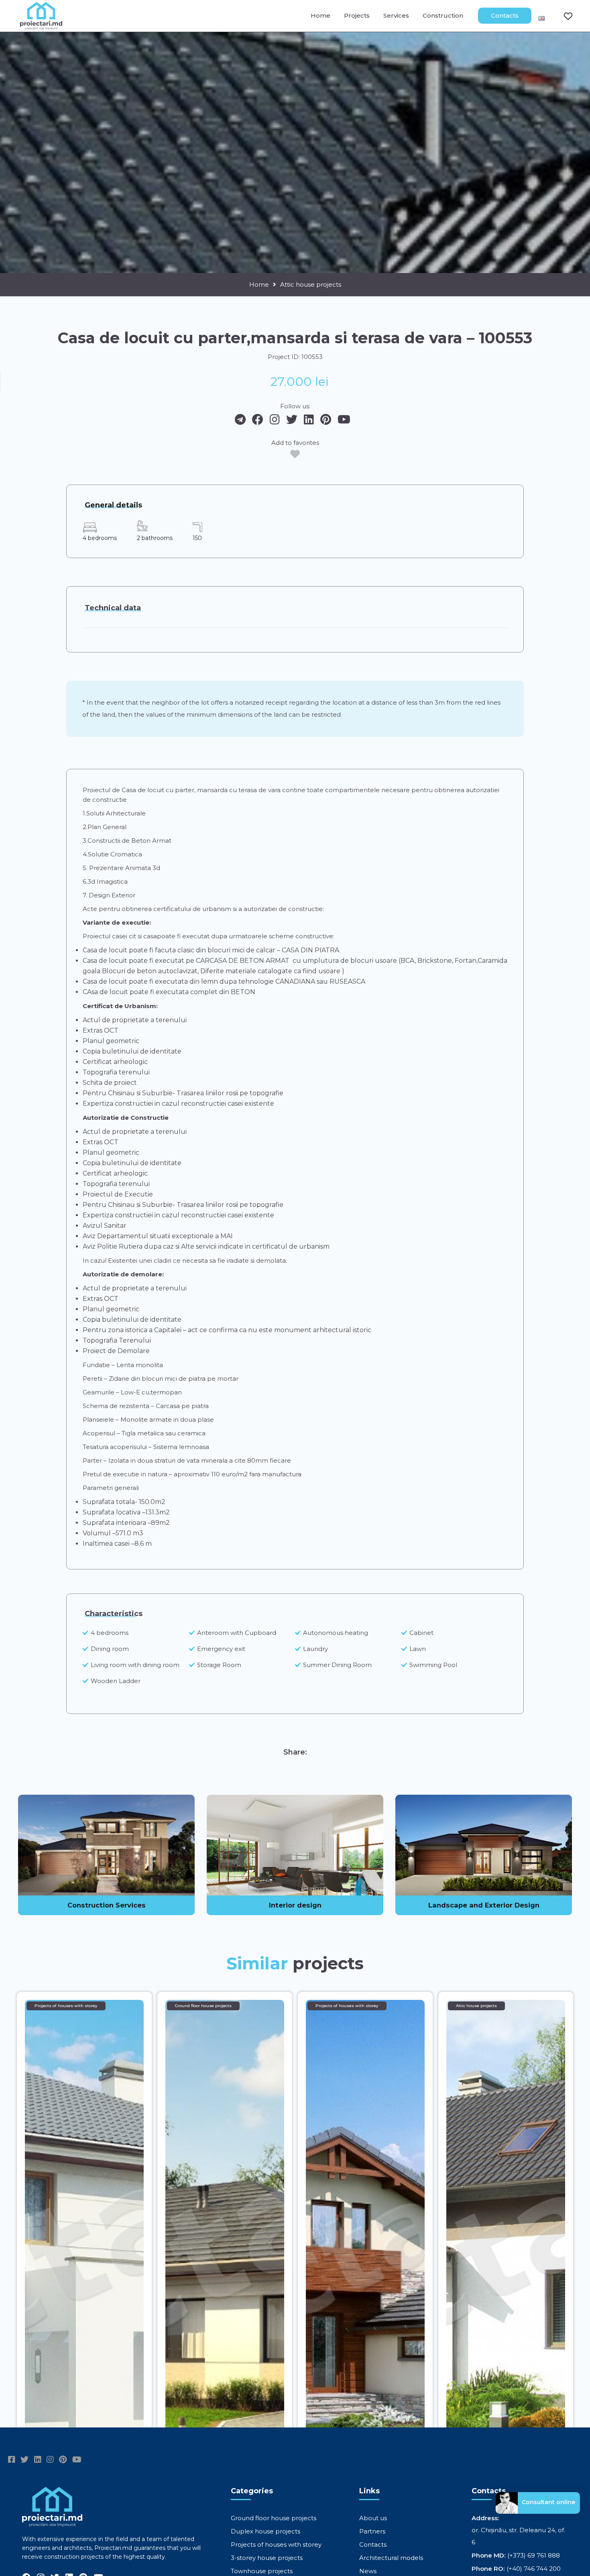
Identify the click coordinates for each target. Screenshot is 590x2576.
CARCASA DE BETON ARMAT (243, 961)
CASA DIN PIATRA (310, 950)
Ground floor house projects (274, 2518)
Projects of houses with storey (276, 2544)
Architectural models (391, 2558)
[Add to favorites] (295, 454)
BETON (242, 992)
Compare (563, 16)
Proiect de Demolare (116, 1351)
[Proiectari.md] (41, 26)
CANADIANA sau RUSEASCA (320, 981)
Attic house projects (311, 285)
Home (320, 15)
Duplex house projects (265, 2531)
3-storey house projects (267, 2558)
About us (373, 2518)
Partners (372, 2531)
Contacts (505, 15)
